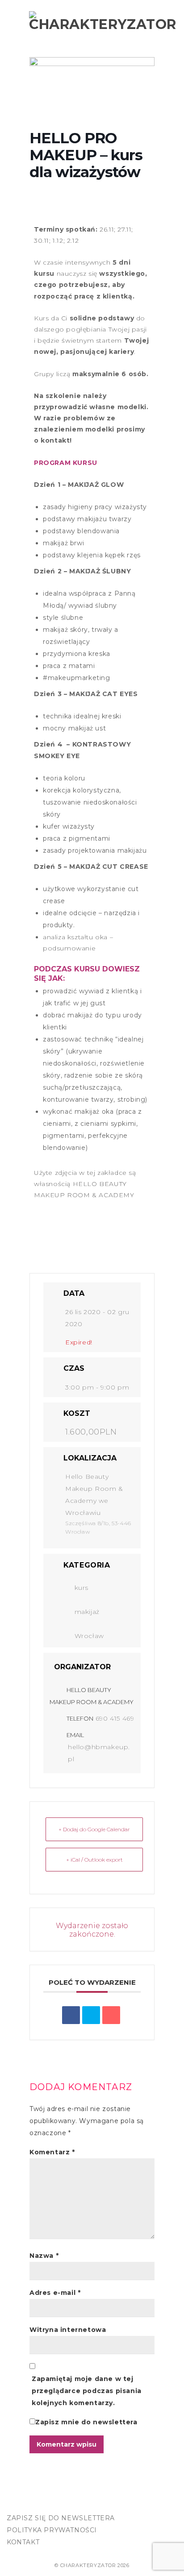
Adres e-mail (55, 2293)
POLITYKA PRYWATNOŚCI (52, 2530)
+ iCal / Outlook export (94, 1860)
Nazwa (44, 2256)
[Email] (111, 2015)
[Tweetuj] (91, 2015)
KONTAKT (23, 2542)
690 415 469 (115, 1718)
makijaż (87, 1612)
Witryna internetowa (68, 2330)
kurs (82, 1588)
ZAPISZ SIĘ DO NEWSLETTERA (61, 2518)
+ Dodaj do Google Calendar (94, 1829)
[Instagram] (35, 2502)
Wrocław (89, 1636)
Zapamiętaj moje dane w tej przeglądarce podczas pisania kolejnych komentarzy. (87, 2391)
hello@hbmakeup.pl (99, 1753)
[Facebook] (16, 2502)
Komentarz (52, 2152)
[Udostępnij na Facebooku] (71, 2015)
